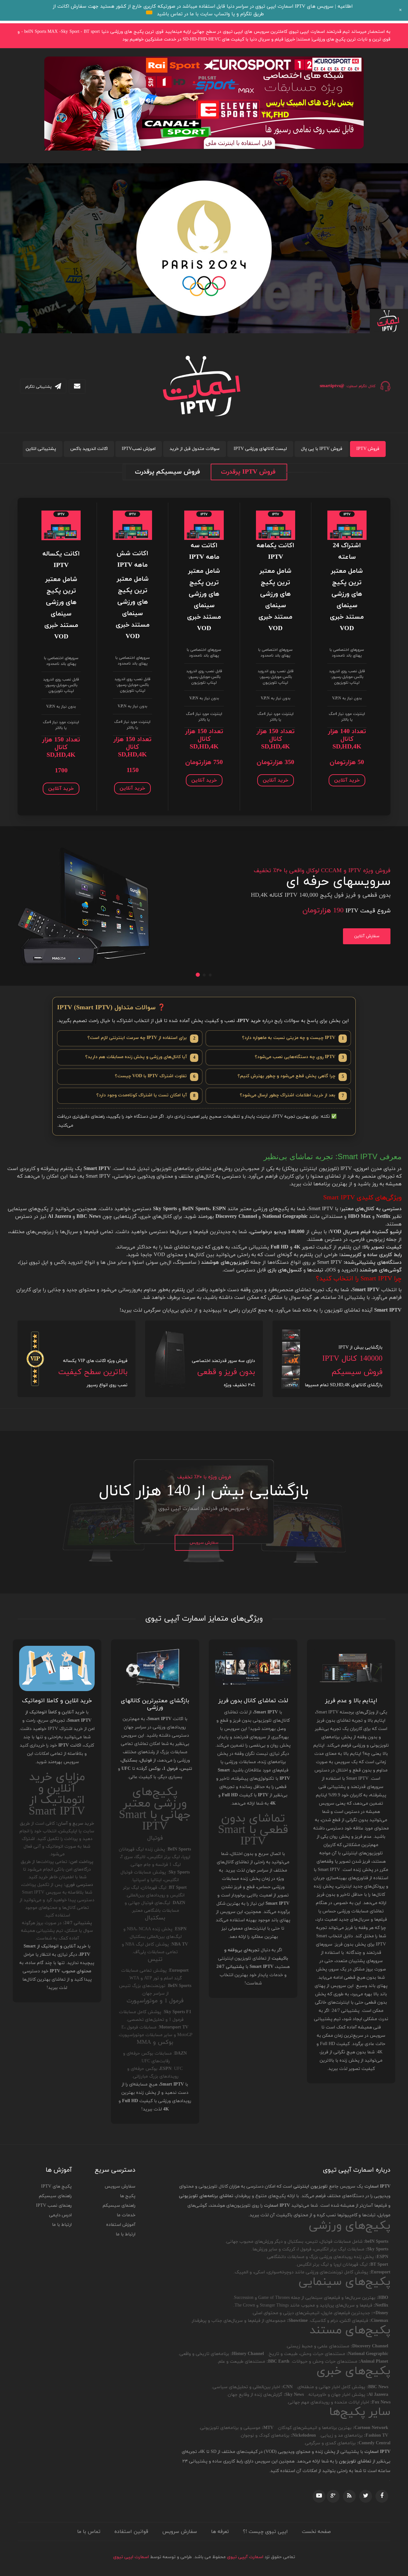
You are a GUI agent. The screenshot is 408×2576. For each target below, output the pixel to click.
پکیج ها (128, 2196)
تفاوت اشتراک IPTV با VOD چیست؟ (155, 1076)
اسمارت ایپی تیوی (131, 2557)
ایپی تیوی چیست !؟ (265, 2532)
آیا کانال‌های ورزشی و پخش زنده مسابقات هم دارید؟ (140, 1057)
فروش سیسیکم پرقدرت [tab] (167, 472)
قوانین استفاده (131, 2532)
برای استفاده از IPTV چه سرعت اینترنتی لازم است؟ (141, 1038)
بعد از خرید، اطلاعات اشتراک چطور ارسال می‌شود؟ (292, 1096)
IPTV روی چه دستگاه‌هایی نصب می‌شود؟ (299, 1057)
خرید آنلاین (347, 780)
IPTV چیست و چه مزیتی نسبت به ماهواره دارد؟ (293, 1038)
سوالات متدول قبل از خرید (195, 449)
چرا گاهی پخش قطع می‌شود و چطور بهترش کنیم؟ (291, 1076)
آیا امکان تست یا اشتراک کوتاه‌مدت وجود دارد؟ (146, 1096)
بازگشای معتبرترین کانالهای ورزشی (155, 1704)
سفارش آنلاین (367, 936)
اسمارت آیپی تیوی (245, 2557)
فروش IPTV (368, 449)
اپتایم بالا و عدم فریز (351, 1701)
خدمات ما (126, 2215)
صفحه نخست (316, 2532)
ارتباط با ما (126, 2234)
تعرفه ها (220, 2532)
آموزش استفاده (121, 2225)
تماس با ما (89, 2532)
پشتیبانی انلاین (41, 449)
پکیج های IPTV (56, 2186)
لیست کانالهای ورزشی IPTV (260, 449)
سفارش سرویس (204, 1543)
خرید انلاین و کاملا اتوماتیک (57, 1701)
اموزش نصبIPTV (139, 449)
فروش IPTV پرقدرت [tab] (248, 472)
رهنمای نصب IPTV (54, 2206)
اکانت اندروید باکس (89, 449)
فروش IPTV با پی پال (322, 449)
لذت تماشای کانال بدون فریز (253, 1701)
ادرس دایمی (60, 2215)
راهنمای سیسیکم (119, 2206)
